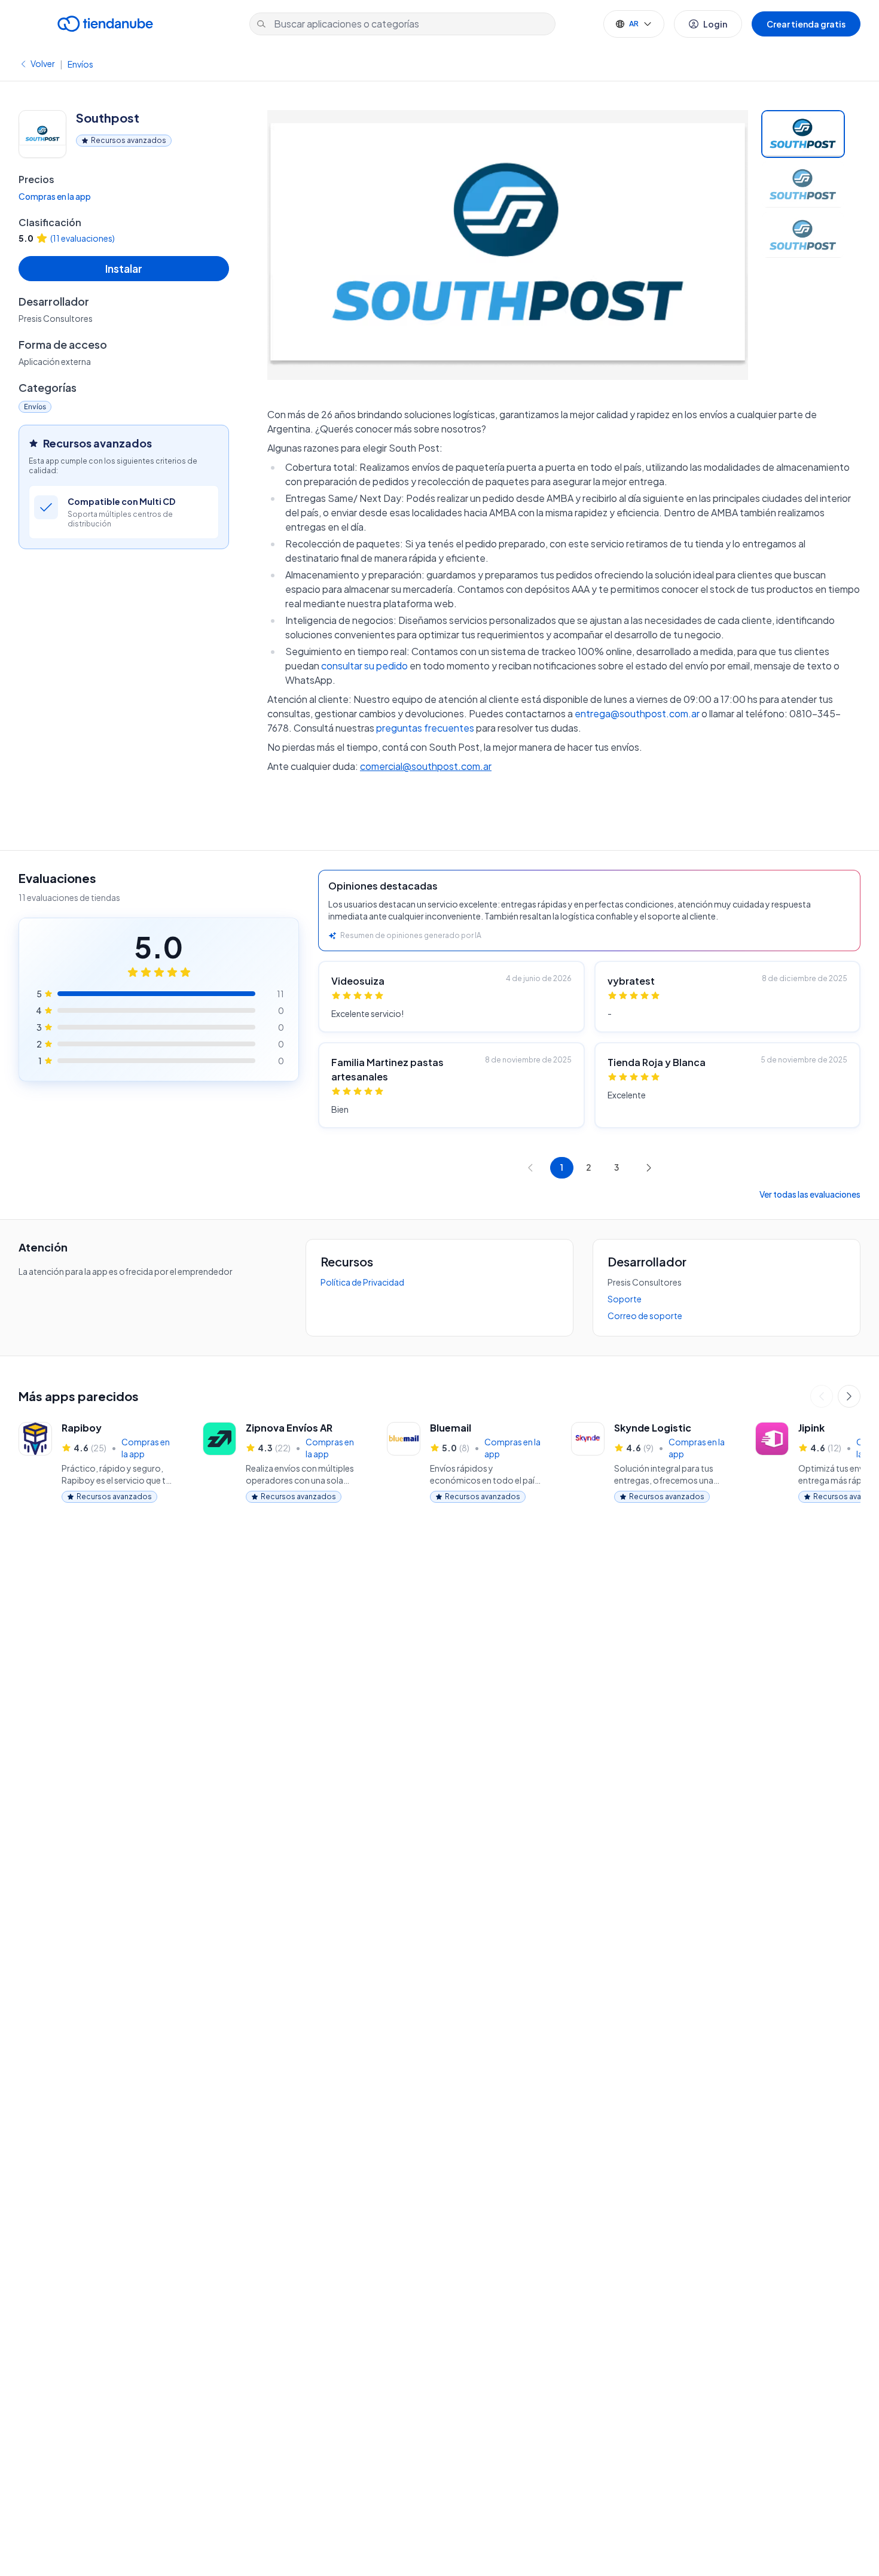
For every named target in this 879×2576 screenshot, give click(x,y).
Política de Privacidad (362, 1282)
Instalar (124, 268)
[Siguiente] (849, 1396)
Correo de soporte (645, 1316)
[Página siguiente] (649, 1168)
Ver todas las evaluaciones (810, 1194)
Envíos (80, 64)
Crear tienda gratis (806, 24)
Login (715, 24)
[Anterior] (822, 1396)
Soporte (625, 1299)
